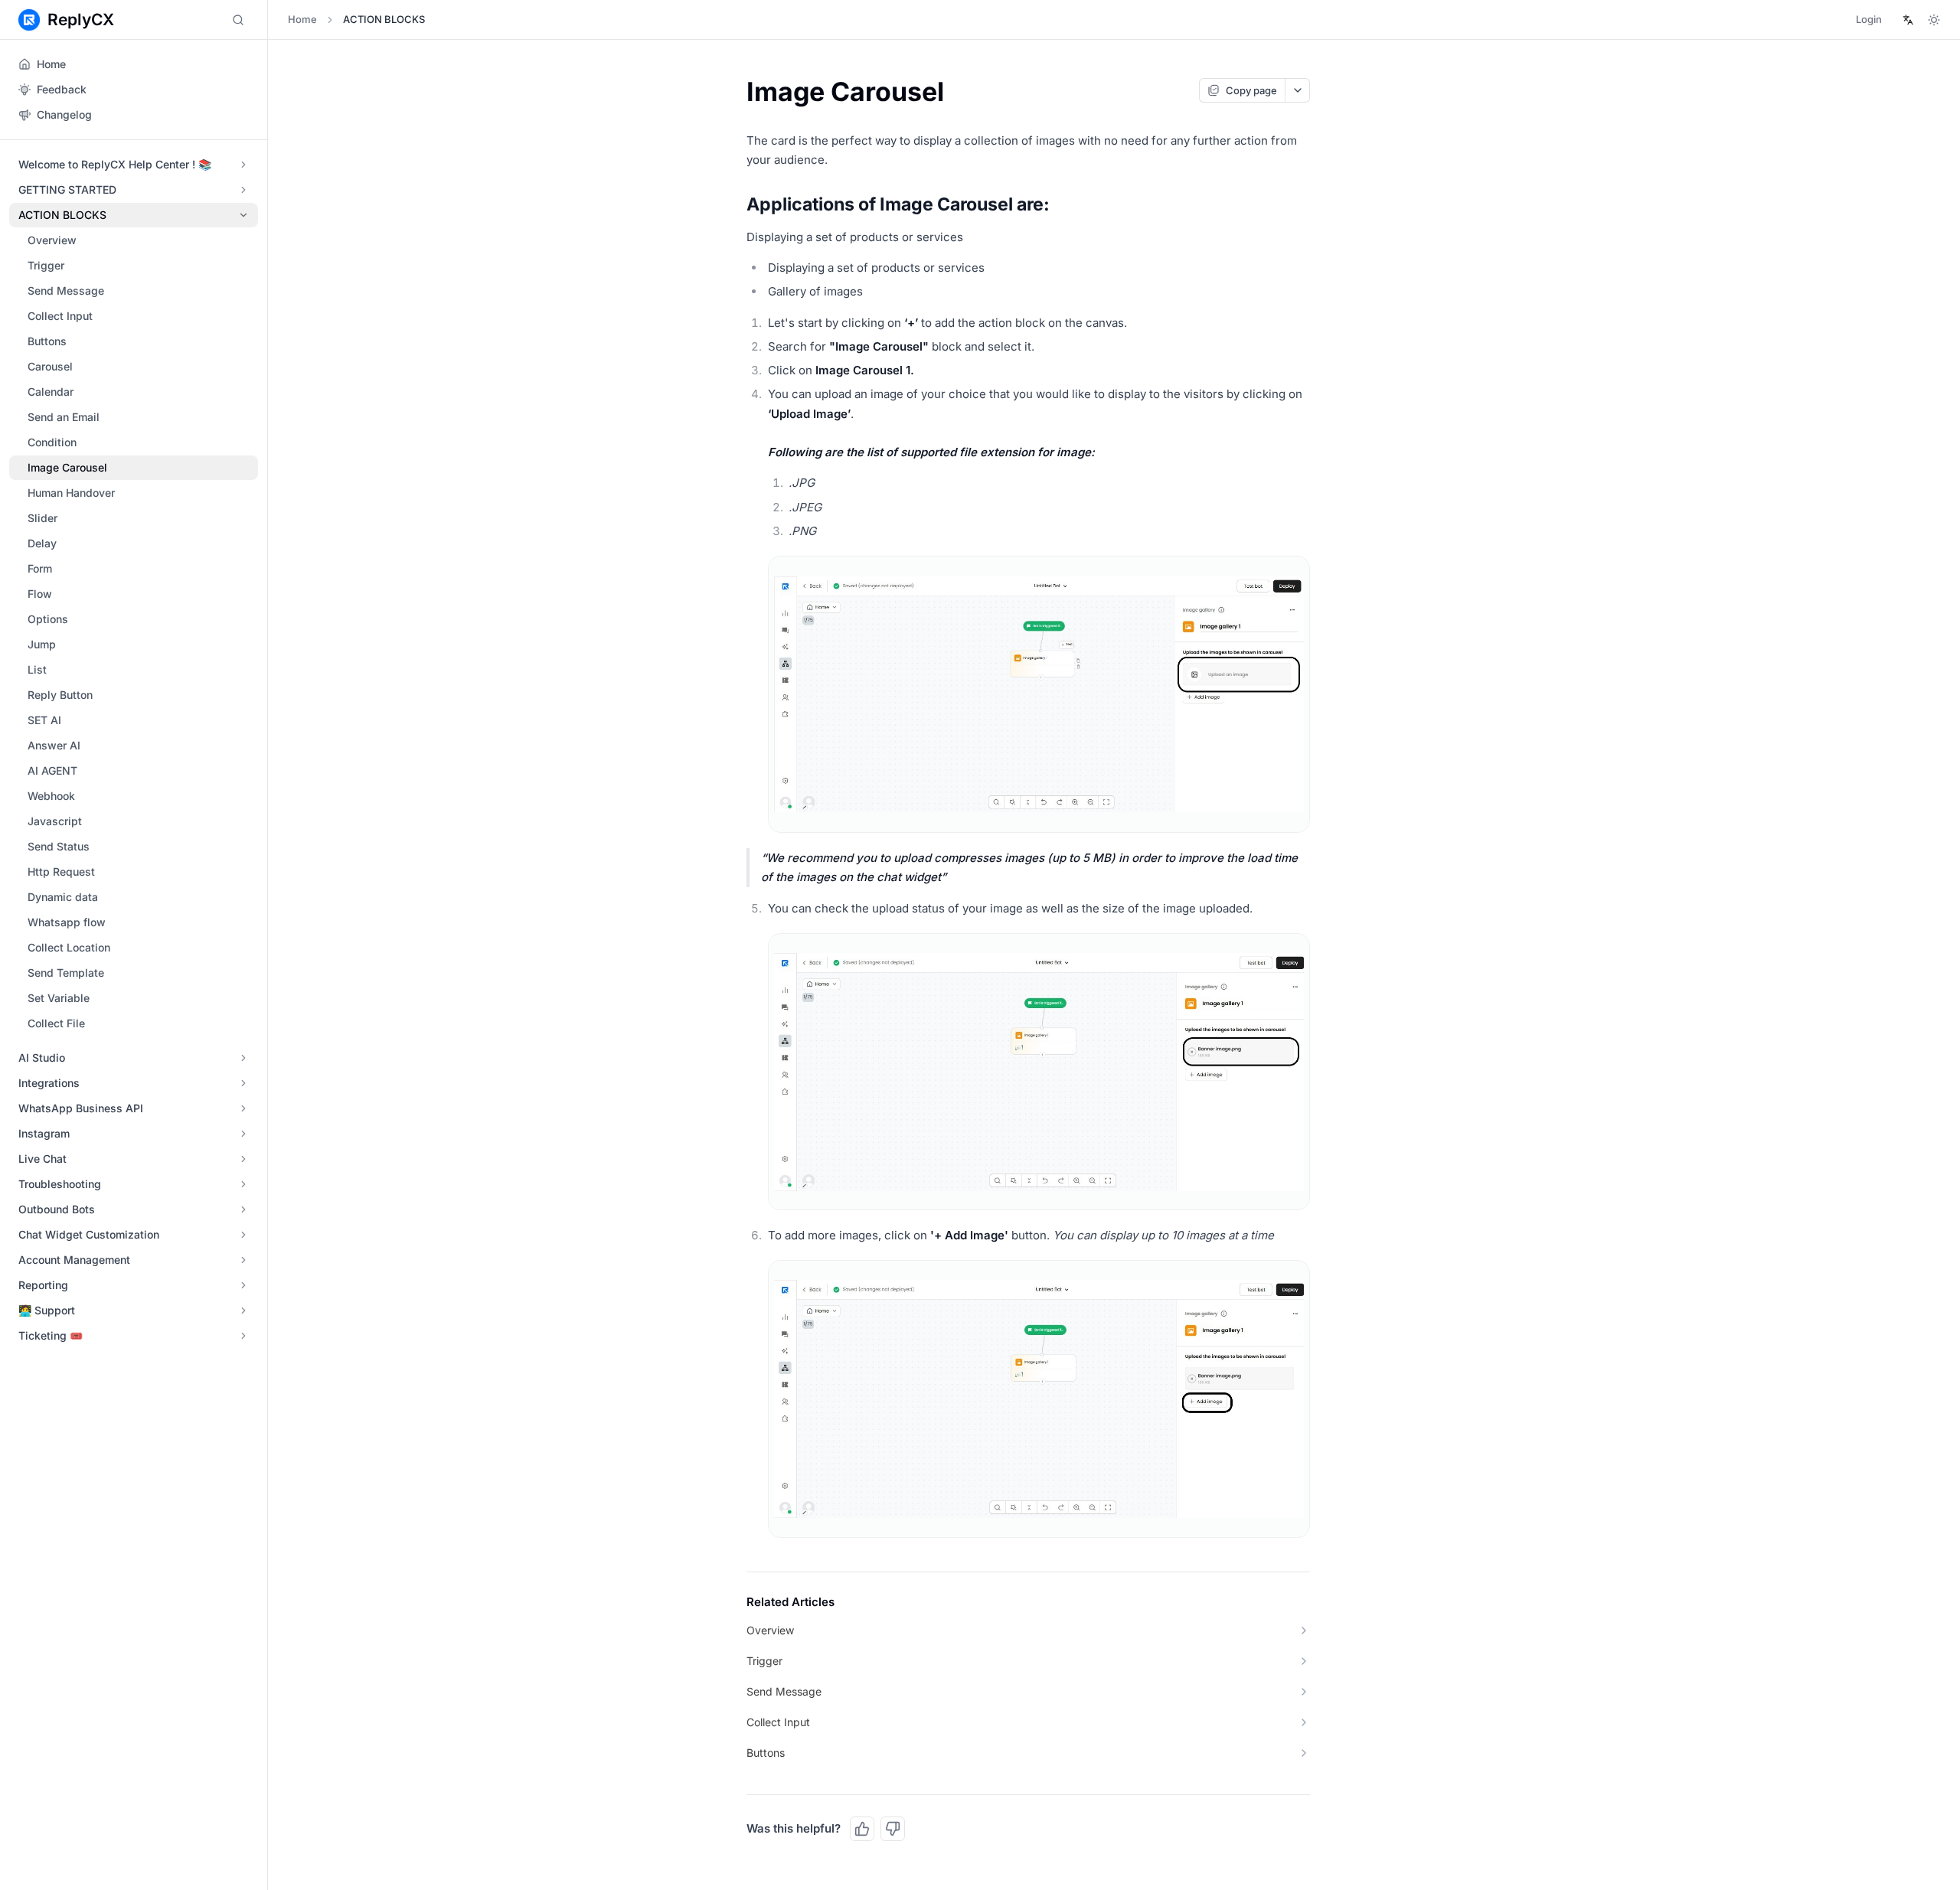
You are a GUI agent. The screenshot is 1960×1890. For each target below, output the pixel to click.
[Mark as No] (893, 1829)
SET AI (44, 720)
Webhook (51, 796)
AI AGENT (52, 770)
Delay (42, 543)
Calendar (51, 392)
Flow (40, 594)
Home (302, 19)
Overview (52, 240)
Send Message (66, 291)
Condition (52, 442)
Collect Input (60, 316)
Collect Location (69, 947)
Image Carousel (67, 467)
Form (40, 568)
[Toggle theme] (1934, 20)
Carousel (50, 366)
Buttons (47, 341)
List (37, 669)
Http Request (61, 872)
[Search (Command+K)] (238, 20)
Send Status (59, 846)
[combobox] (1908, 20)
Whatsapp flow (67, 922)
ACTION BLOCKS (384, 19)
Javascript (55, 821)
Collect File (56, 1023)
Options (48, 619)
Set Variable (59, 998)
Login (1869, 19)
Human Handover (71, 493)
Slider (42, 518)
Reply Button (60, 695)
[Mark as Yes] (862, 1829)
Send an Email (64, 417)
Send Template (66, 973)
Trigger (46, 265)
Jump (42, 644)
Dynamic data (63, 897)
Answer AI (54, 745)
